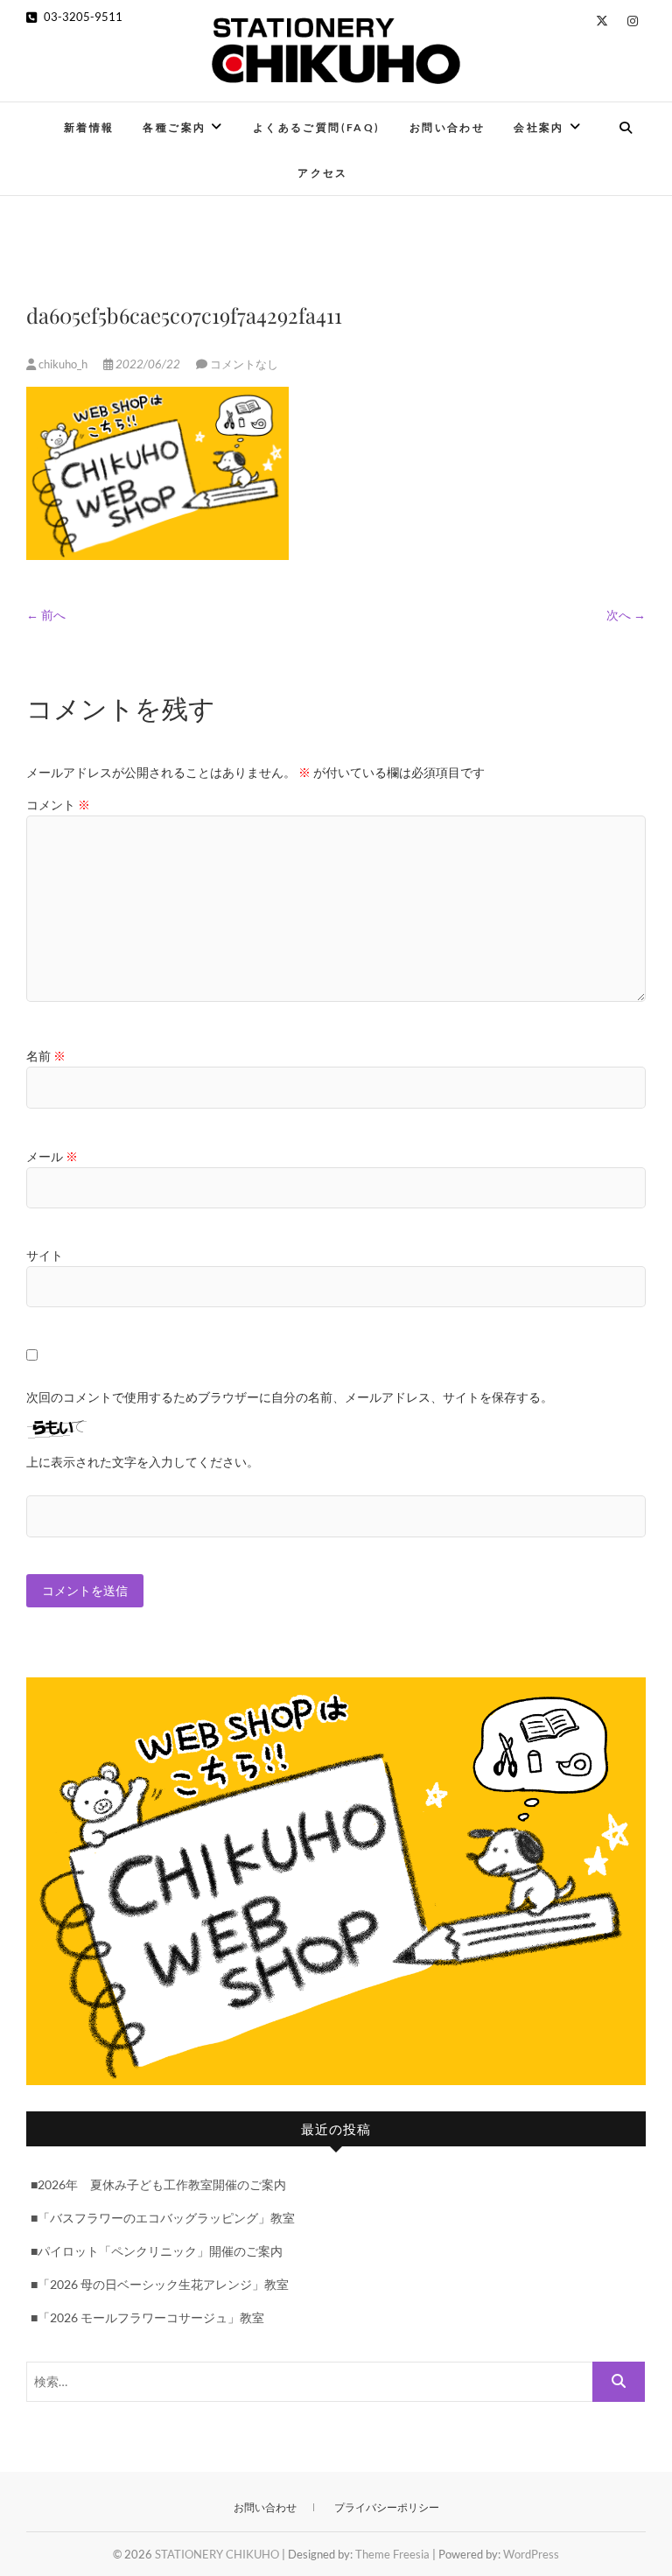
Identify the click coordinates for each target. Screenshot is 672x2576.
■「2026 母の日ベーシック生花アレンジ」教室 (160, 2284)
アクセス (323, 173)
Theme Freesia (392, 2554)
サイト (45, 1255)
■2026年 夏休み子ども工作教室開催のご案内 (158, 2184)
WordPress (531, 2554)
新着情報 (89, 127)
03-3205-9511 (82, 17)
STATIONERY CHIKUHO (217, 2554)
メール (52, 1156)
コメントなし (244, 364)
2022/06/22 (148, 364)
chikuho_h (63, 364)
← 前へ (46, 615)
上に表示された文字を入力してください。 (143, 1462)
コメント (58, 805)
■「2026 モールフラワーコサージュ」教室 (147, 2317)
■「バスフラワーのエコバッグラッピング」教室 (163, 2218)
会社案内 (539, 127)
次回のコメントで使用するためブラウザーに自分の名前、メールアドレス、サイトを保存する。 (290, 1397)
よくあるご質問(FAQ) (317, 127)
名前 (46, 1056)
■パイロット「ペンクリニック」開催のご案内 (157, 2251)
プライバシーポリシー (387, 2507)
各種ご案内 (174, 127)
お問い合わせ (447, 127)
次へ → (626, 615)
